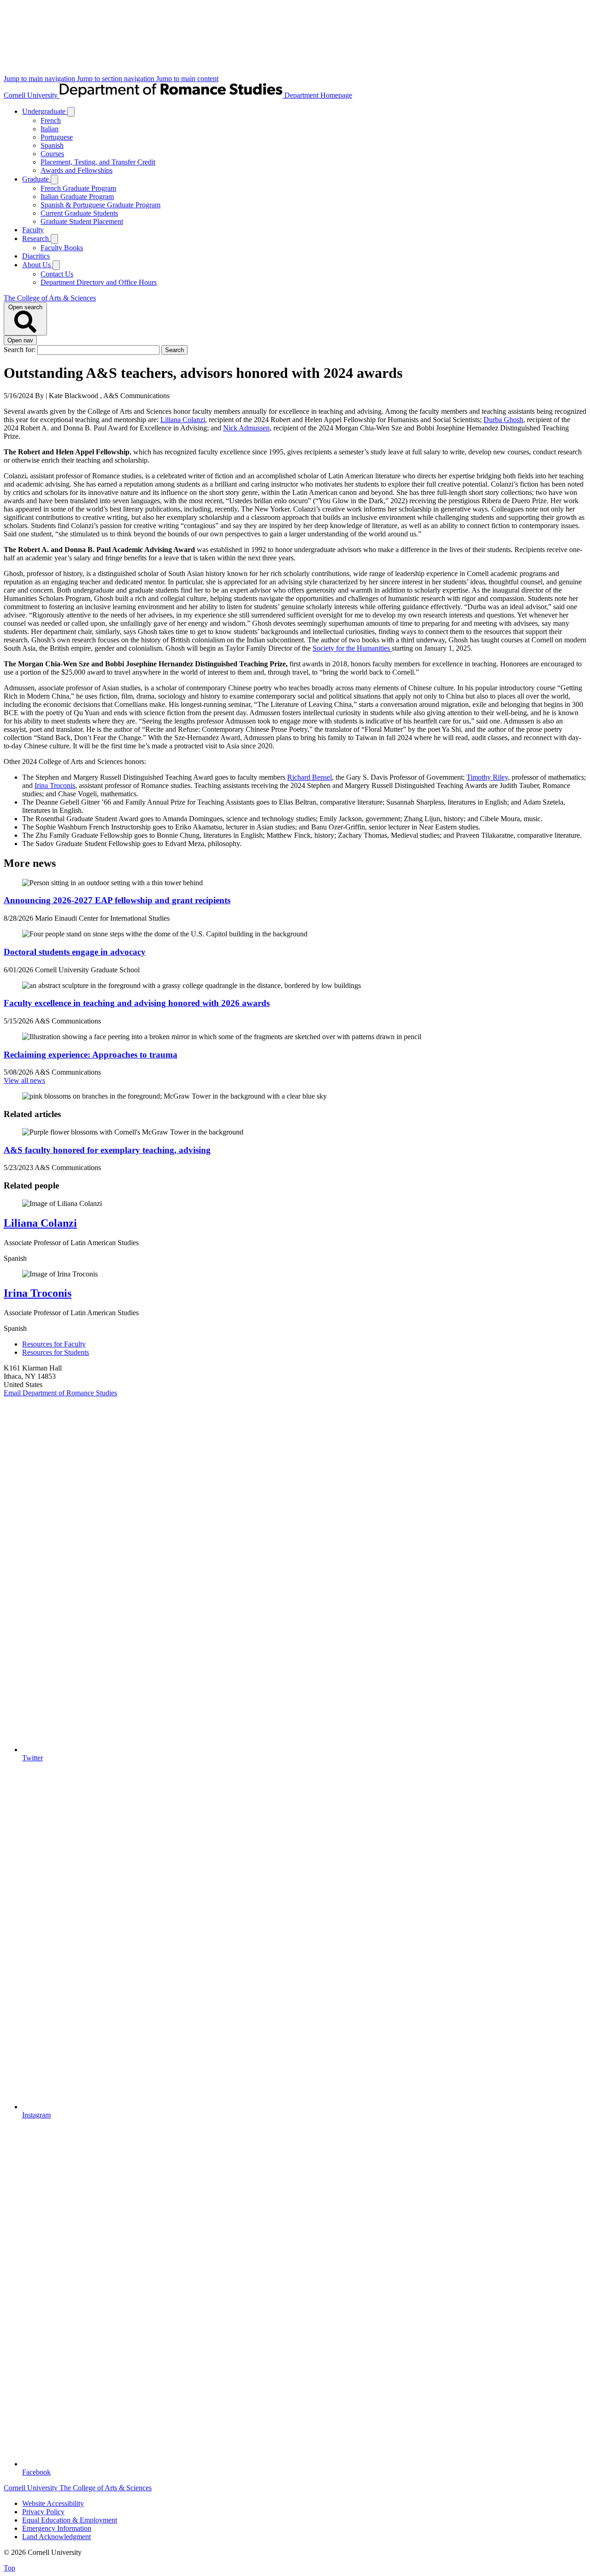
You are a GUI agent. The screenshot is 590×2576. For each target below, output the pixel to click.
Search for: (21, 350)
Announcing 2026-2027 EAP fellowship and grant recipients (117, 900)
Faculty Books (62, 248)
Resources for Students (56, 1352)
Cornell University (32, 95)
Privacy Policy (43, 2512)
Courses (52, 154)
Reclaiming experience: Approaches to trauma (91, 1055)
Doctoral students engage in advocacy (75, 952)
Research (36, 238)
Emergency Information (57, 2528)
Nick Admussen (246, 428)
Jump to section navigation (117, 79)
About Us (37, 265)
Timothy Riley (487, 777)
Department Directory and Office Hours (99, 282)
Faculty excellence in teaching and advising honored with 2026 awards (137, 1003)
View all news (24, 1080)
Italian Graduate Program (77, 197)
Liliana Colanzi (183, 420)
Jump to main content (187, 79)
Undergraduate (45, 111)
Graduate (36, 179)
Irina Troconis (55, 785)
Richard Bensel (310, 777)
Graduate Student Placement (82, 221)
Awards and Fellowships (77, 170)
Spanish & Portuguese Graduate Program (100, 205)
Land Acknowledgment (56, 2537)
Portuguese (57, 137)
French (51, 121)
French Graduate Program (78, 188)
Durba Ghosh (503, 420)
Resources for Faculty (54, 1344)
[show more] (71, 112)
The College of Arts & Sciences (50, 298)
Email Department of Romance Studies (60, 1393)
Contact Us (57, 274)
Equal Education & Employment (70, 2520)
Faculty (33, 230)
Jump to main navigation (40, 79)
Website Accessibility (53, 2503)
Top (9, 2568)
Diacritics (36, 256)
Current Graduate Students (79, 213)
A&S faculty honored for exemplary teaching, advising (107, 1150)
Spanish (52, 145)
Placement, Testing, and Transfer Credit (98, 162)
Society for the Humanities (352, 648)
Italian (50, 129)
